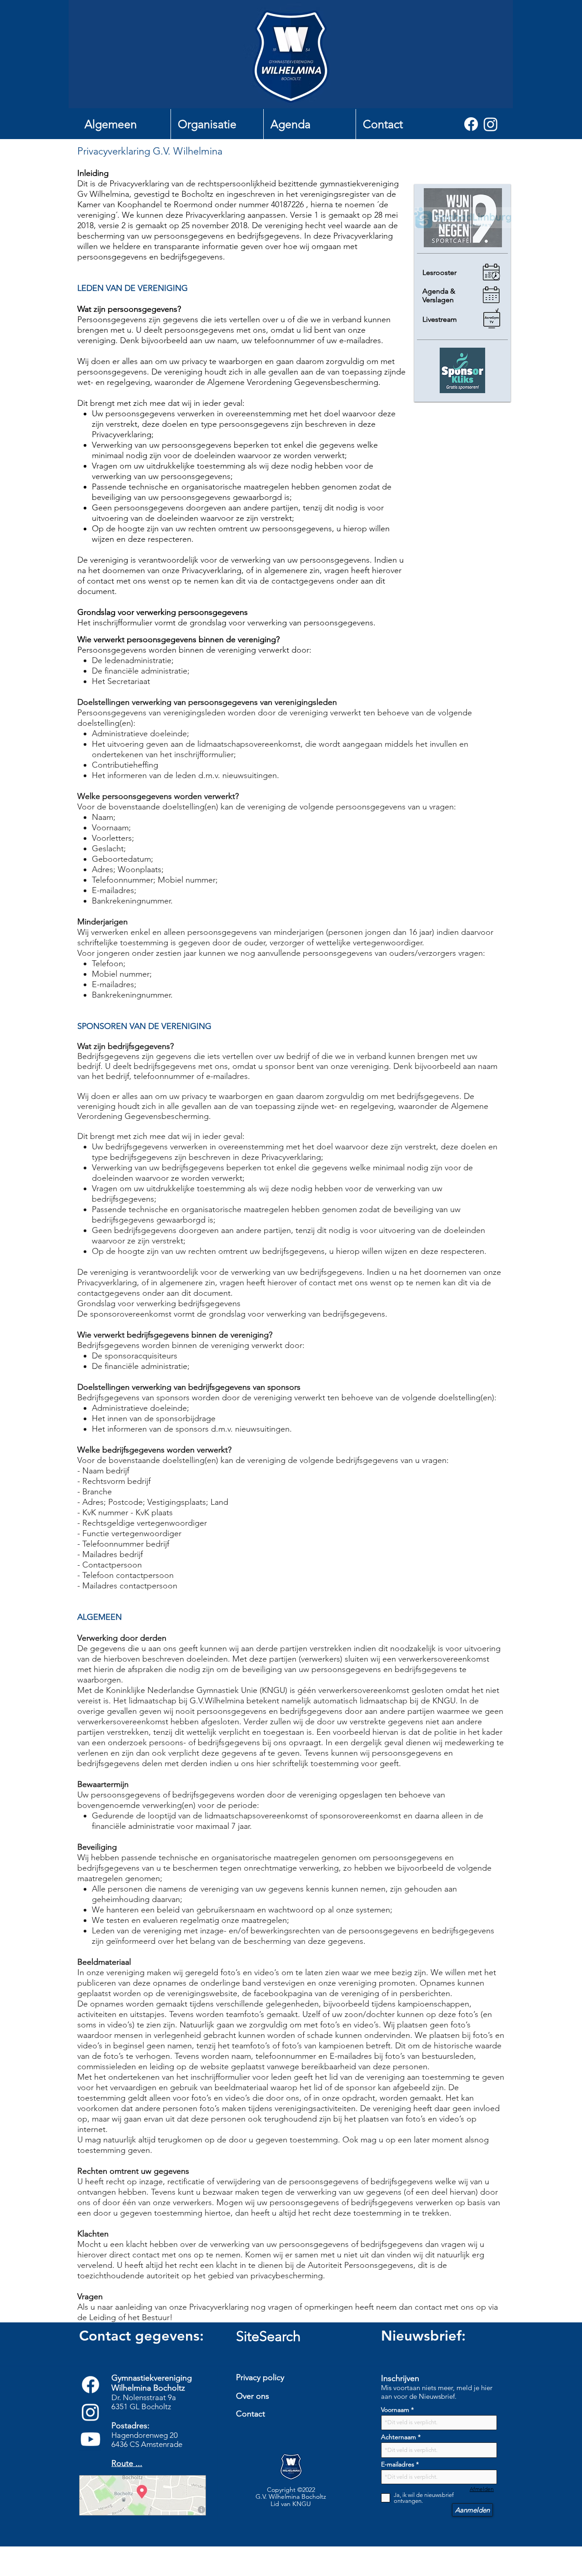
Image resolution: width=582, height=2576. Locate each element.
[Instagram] (491, 124)
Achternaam (399, 2437)
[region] (294, 2434)
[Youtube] (90, 2439)
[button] (124, 124)
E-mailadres (398, 2464)
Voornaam (395, 2410)
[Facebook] (471, 124)
